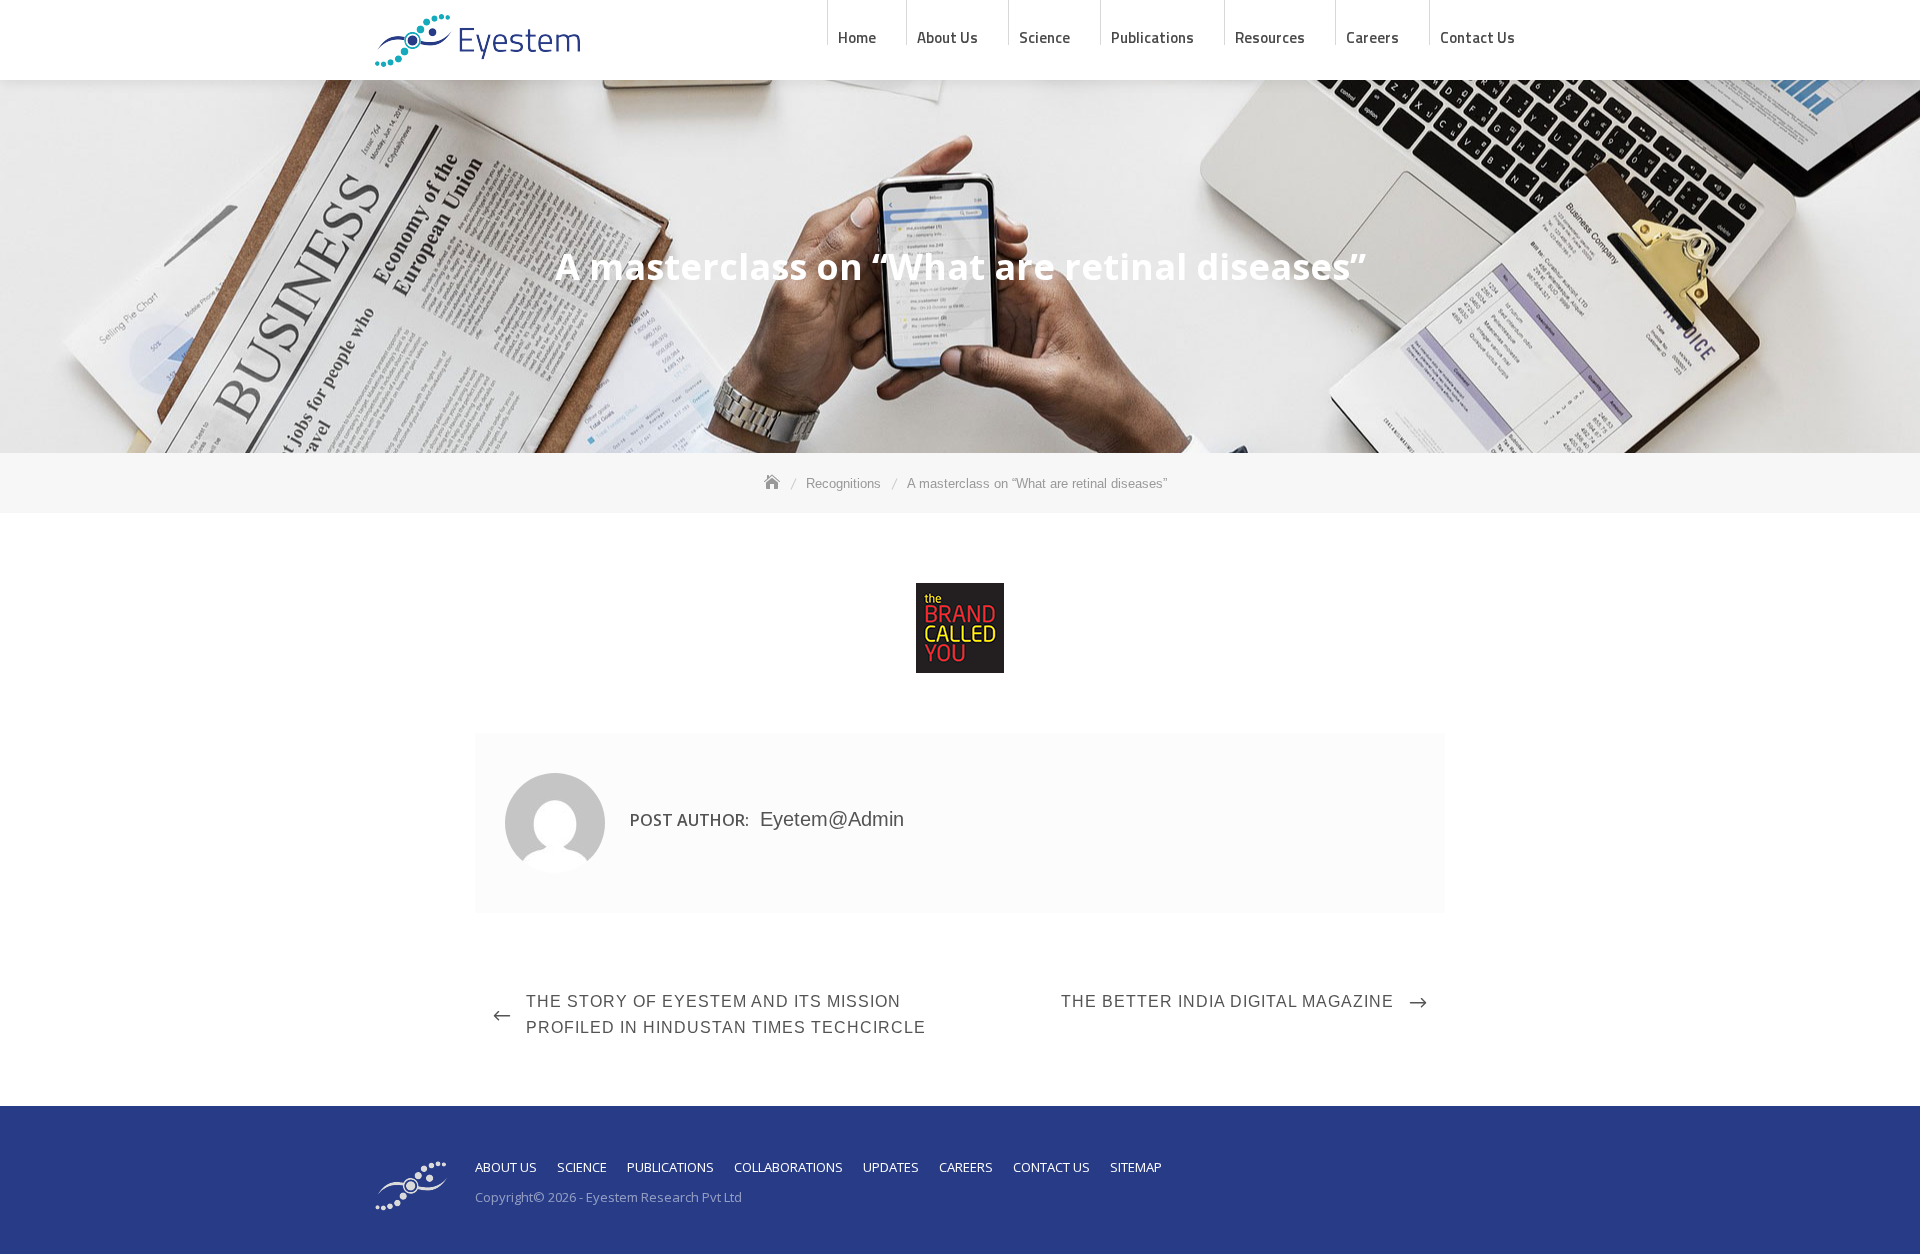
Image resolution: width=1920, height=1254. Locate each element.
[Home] (774, 483)
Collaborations (788, 1167)
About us (947, 35)
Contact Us (1477, 35)
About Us (506, 1167)
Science (1044, 35)
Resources (1270, 35)
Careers (1372, 35)
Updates (891, 1167)
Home (857, 35)
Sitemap (1136, 1167)
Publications (1152, 35)
